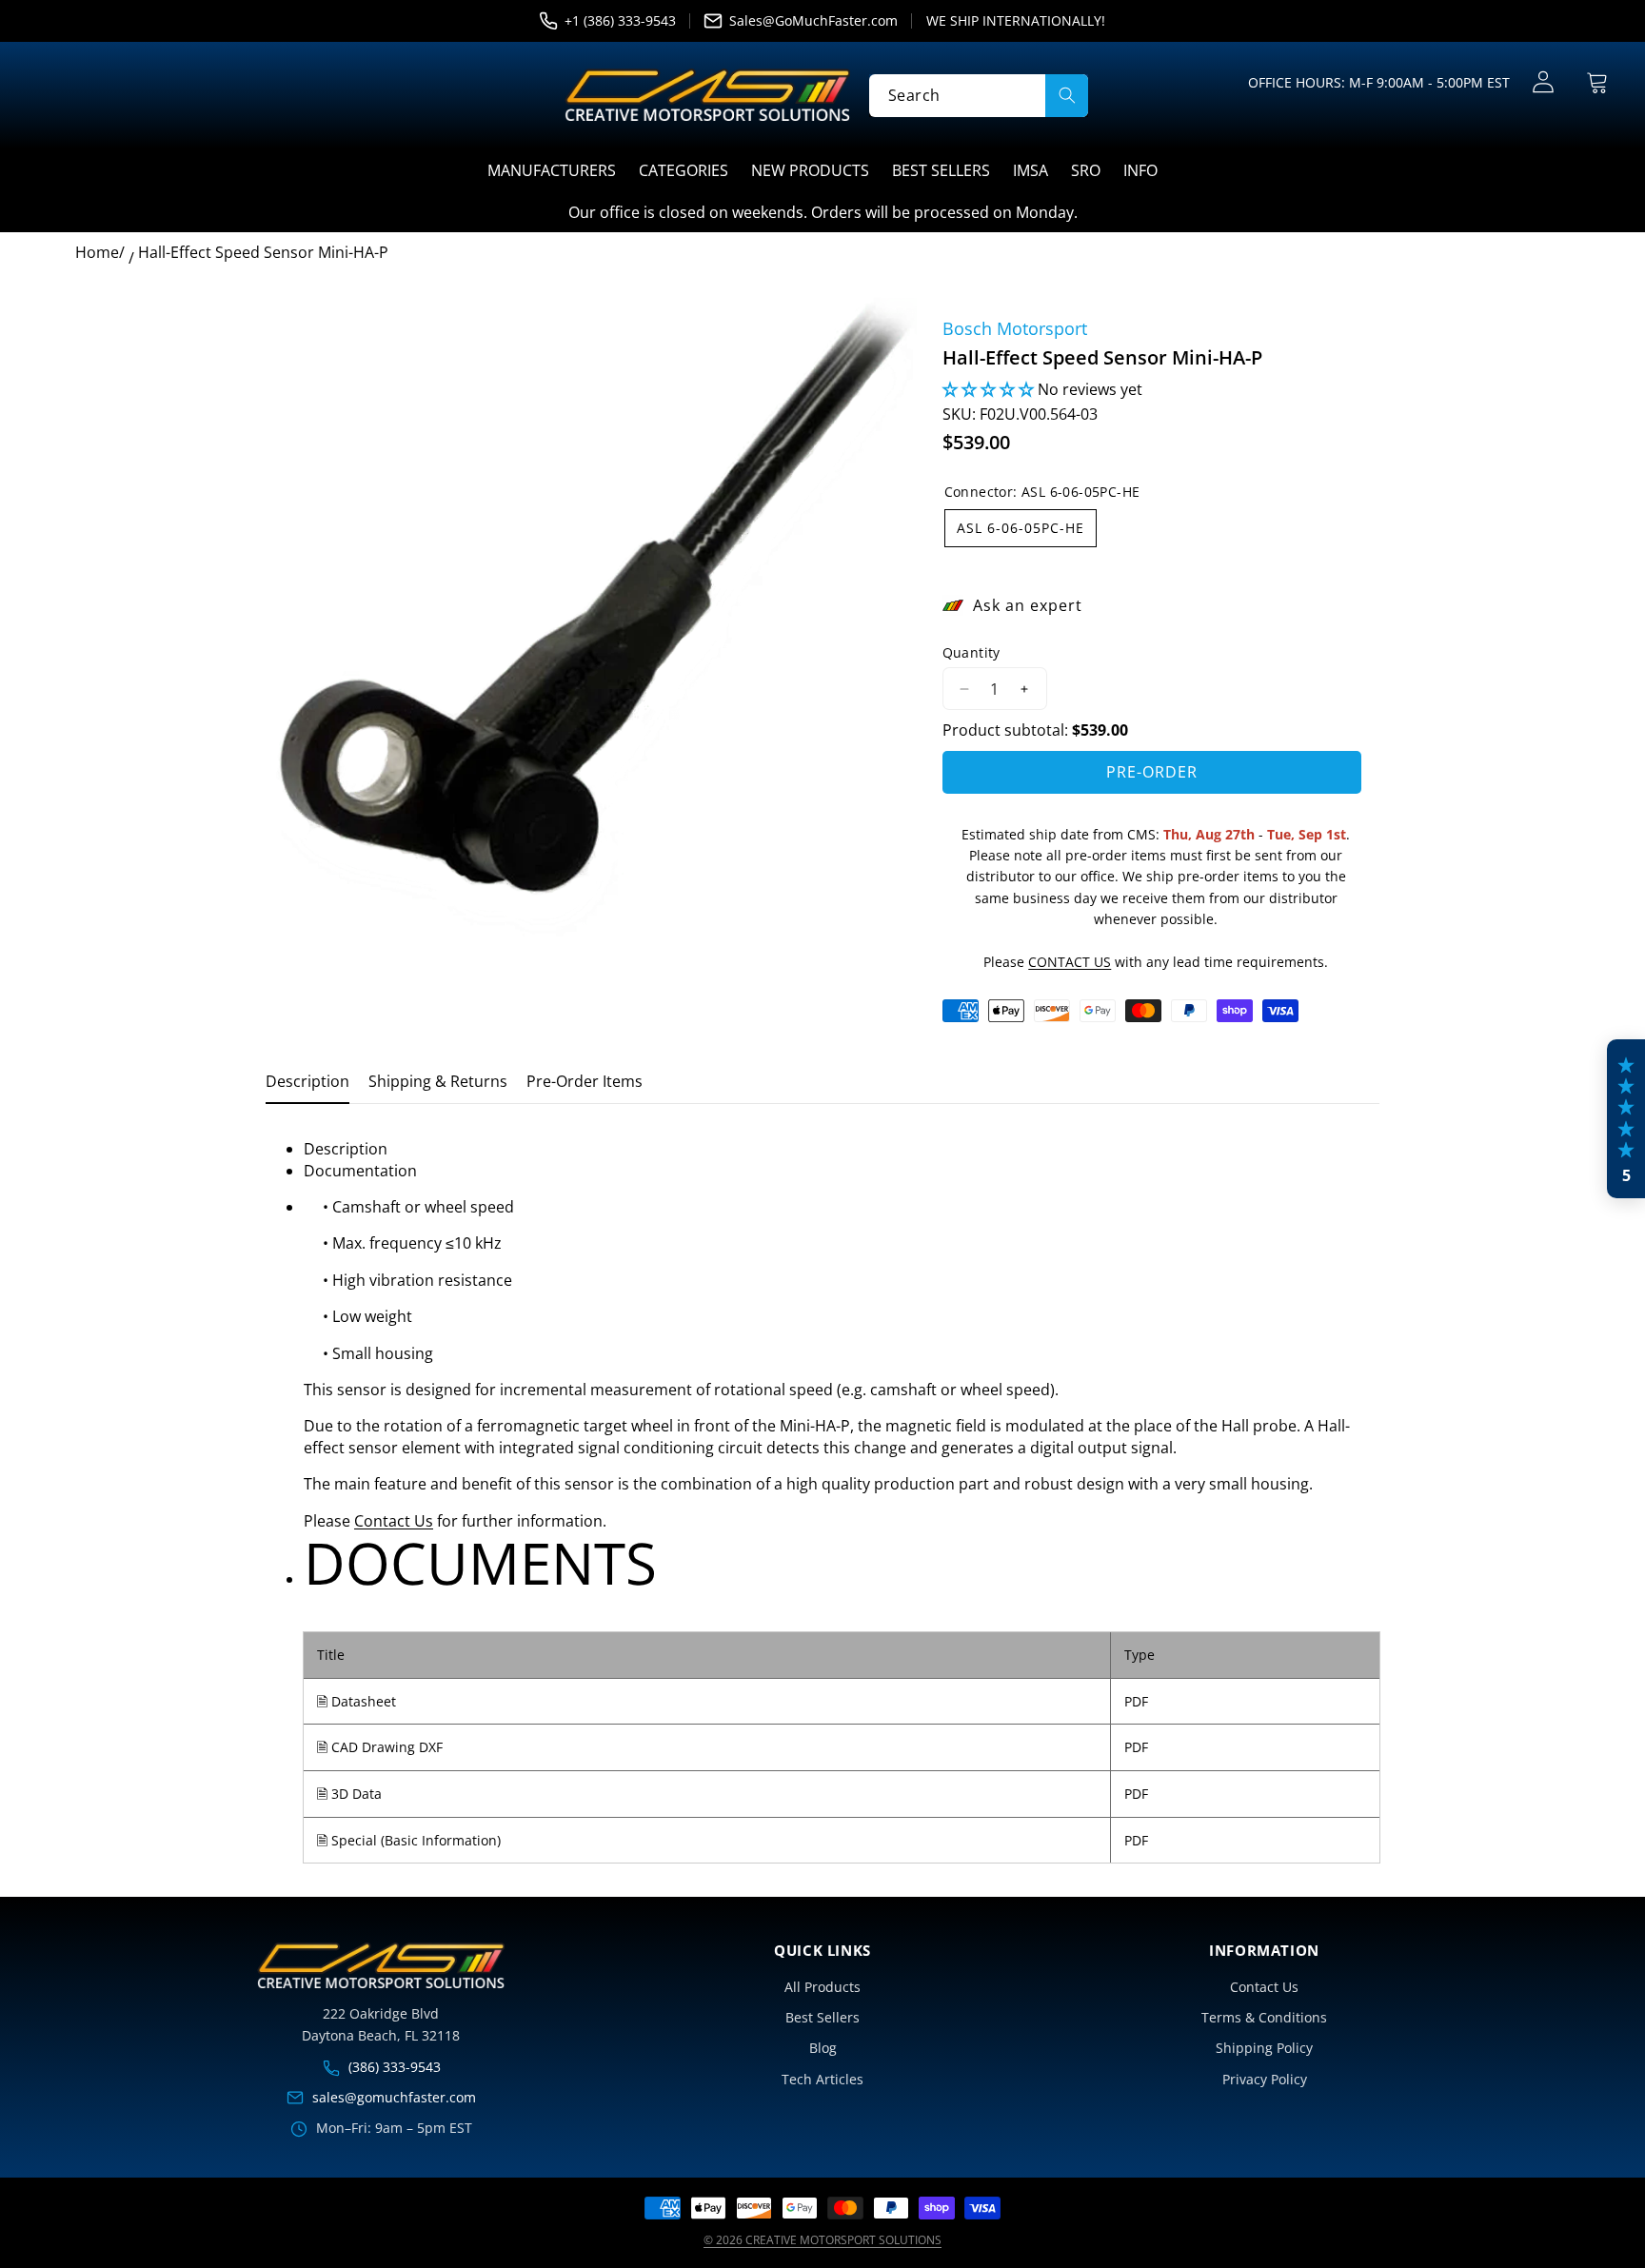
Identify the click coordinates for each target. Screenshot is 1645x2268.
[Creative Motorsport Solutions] (707, 95)
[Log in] (1543, 82)
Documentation (360, 1171)
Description (307, 1081)
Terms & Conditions (1264, 2017)
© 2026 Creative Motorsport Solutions (822, 2240)
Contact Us (394, 1521)
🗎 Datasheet (357, 1701)
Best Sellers (822, 2017)
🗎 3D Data (349, 1794)
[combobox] (979, 95)
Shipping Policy (1264, 2048)
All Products (822, 1987)
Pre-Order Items (585, 1081)
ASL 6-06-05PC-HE (1021, 528)
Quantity (971, 652)
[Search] (1067, 95)
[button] (1597, 82)
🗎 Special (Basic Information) (409, 1840)
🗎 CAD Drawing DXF (380, 1747)
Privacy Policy (1265, 2079)
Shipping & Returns (438, 1081)
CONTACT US (1070, 962)
